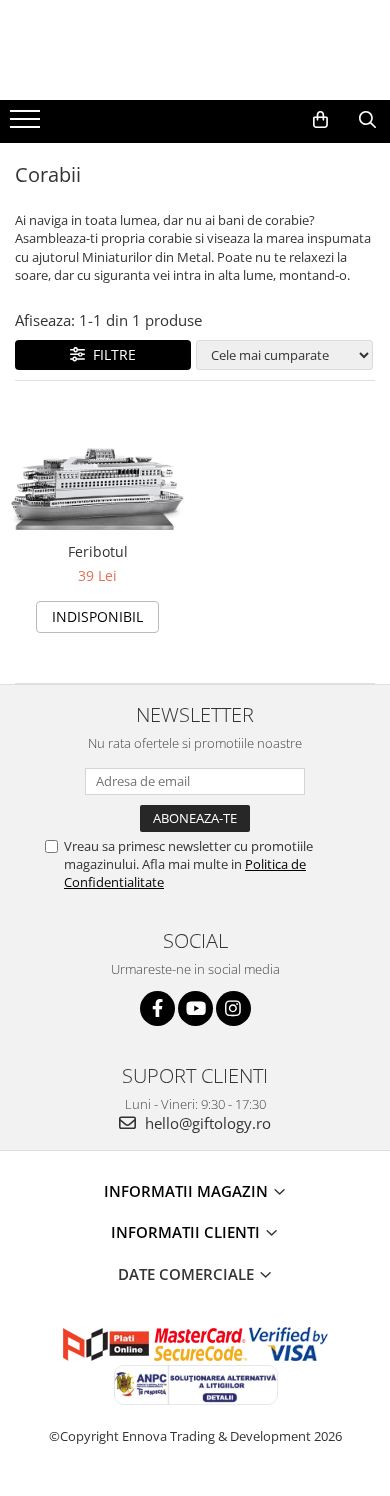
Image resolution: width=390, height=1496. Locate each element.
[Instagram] (233, 1008)
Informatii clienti (187, 1232)
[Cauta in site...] (367, 120)
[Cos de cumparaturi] (320, 120)
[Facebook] (157, 1008)
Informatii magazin (188, 1191)
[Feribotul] (97, 466)
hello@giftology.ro (206, 1123)
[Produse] (27, 125)
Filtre (110, 354)
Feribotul (98, 551)
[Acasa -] (195, 50)
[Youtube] (195, 1008)
